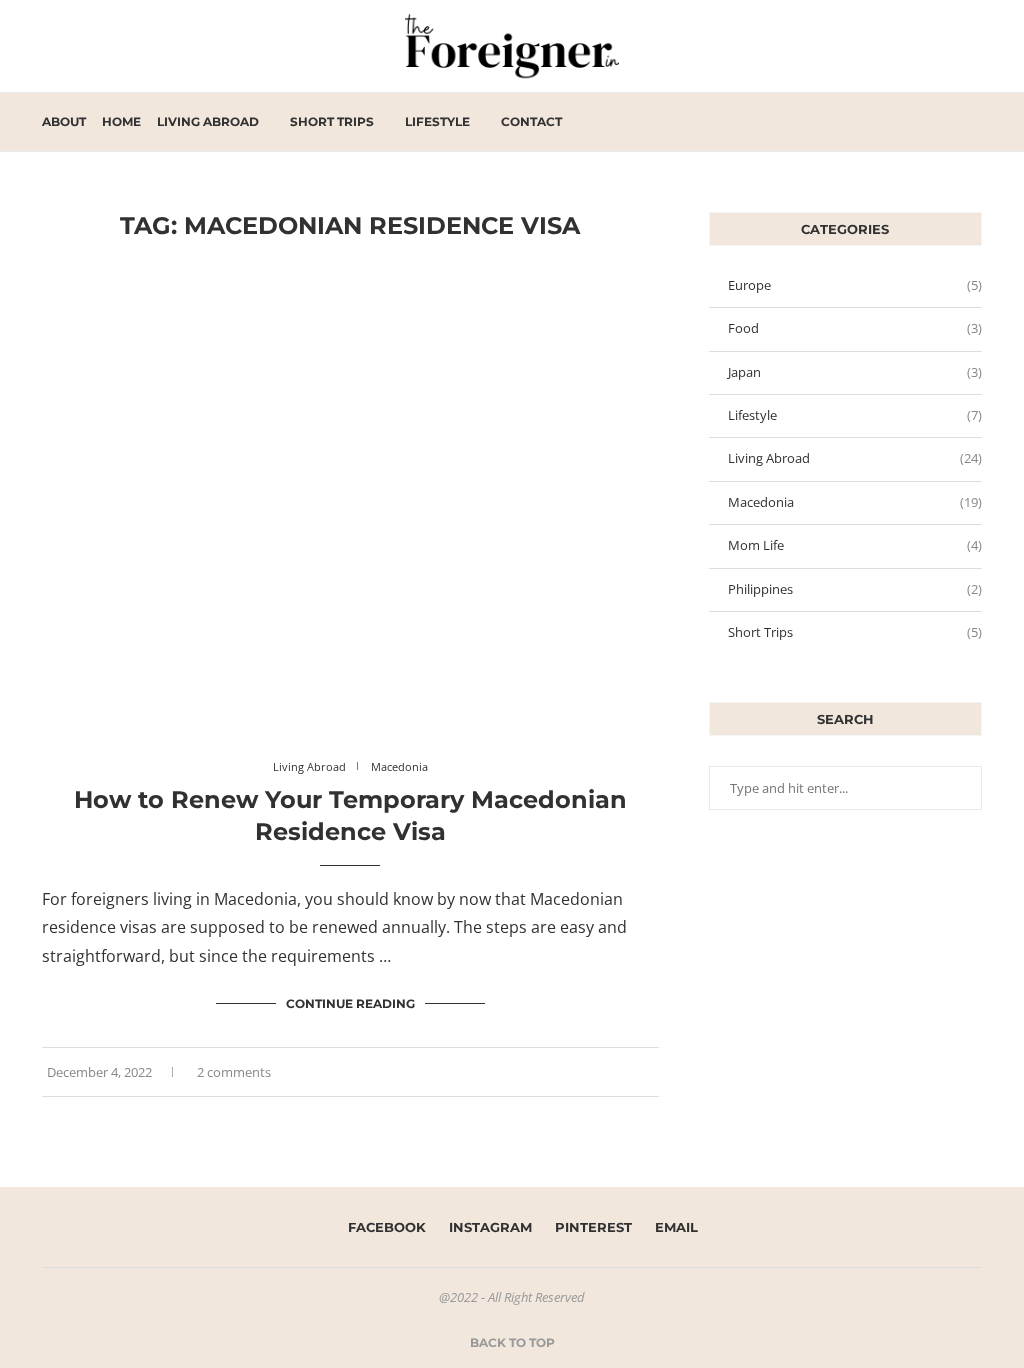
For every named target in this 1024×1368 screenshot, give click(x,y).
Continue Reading (350, 1003)
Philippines (855, 589)
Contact (531, 121)
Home (121, 121)
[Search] (972, 122)
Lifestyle (437, 121)
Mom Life (855, 545)
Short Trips (332, 121)
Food (855, 328)
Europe (855, 285)
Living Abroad (208, 121)
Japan (855, 372)
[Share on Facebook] (623, 1072)
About (64, 121)
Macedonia (855, 502)
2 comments (234, 1072)
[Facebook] (913, 122)
